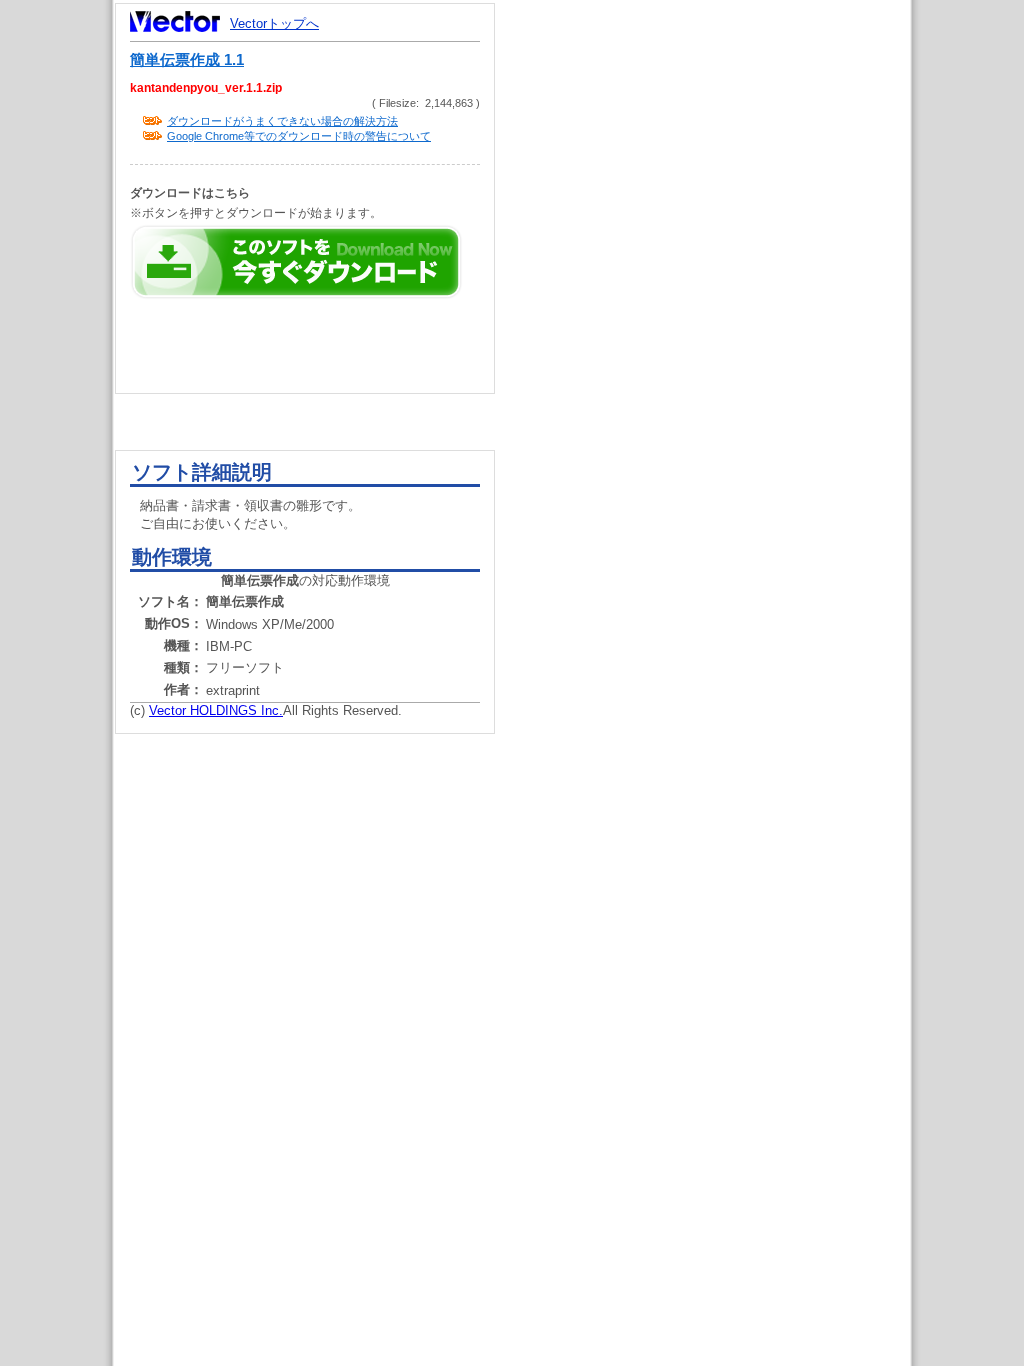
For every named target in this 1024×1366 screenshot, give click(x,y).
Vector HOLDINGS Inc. (216, 710)
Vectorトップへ (274, 23)
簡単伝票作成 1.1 (187, 60)
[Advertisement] (720, 380)
